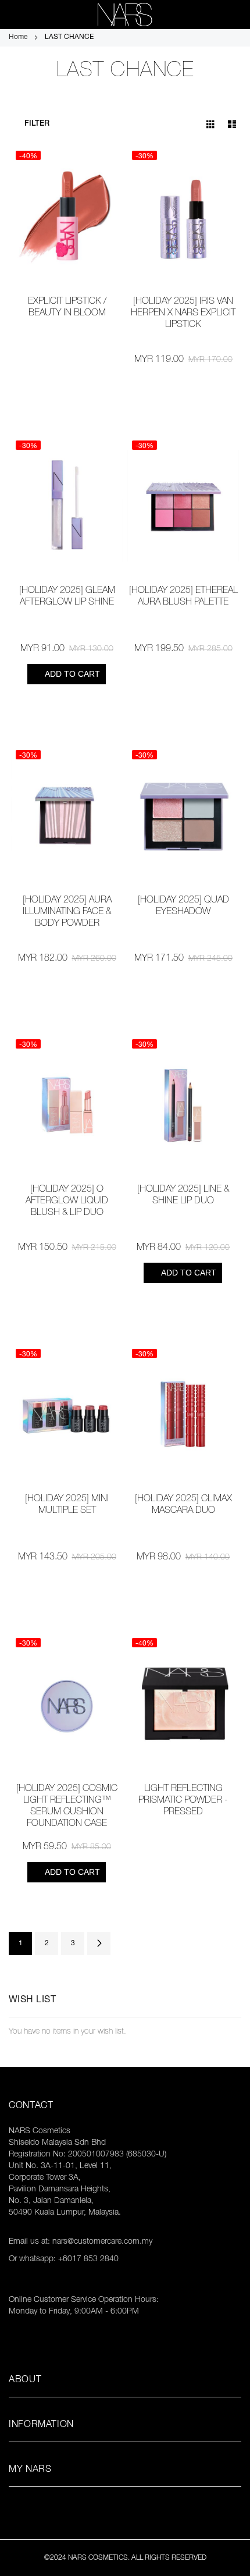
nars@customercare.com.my (102, 2242)
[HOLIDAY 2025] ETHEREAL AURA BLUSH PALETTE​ (183, 597)
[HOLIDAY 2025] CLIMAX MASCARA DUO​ (183, 1505)
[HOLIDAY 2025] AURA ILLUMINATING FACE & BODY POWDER (67, 912)
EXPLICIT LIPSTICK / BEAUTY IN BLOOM (67, 308)
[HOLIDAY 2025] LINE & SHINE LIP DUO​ (183, 1196)
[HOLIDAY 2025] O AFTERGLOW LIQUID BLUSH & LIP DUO (67, 1202)
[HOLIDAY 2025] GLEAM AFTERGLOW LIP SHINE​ (67, 597)
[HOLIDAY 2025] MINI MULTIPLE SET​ (67, 1505)
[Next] (99, 1943)
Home (19, 37)
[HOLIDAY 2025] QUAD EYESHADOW (183, 907)
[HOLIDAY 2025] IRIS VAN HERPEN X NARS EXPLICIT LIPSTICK (183, 314)
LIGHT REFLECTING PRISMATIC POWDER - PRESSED (183, 1801)
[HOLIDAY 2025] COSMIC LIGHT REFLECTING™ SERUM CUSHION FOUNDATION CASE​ (67, 1807)
